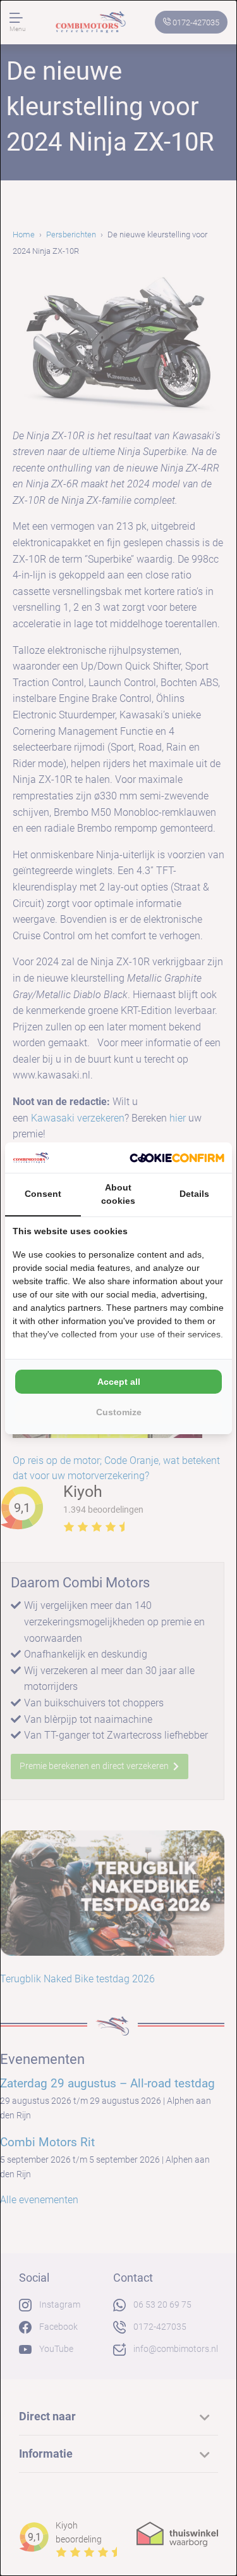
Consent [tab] (43, 1194)
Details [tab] (194, 1194)
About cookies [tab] (118, 1194)
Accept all (119, 1382)
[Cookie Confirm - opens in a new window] (177, 1158)
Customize (119, 1412)
